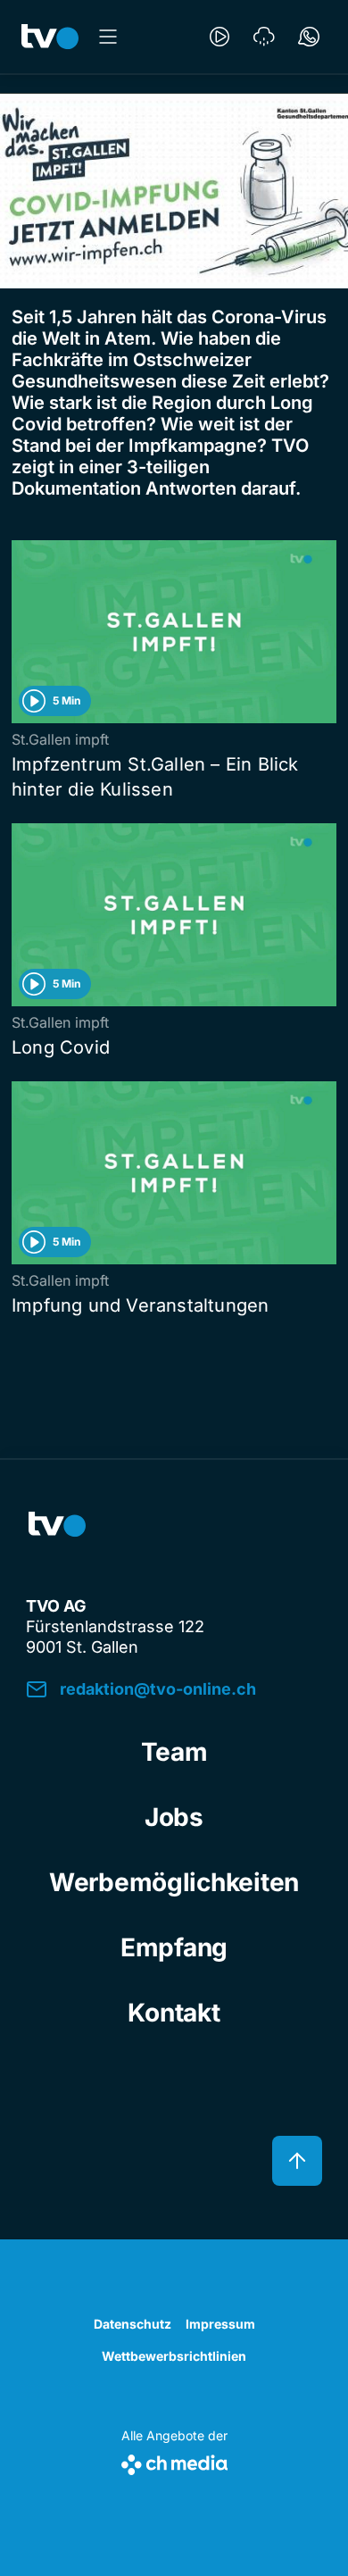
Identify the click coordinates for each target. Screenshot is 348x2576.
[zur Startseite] (50, 37)
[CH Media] (174, 2461)
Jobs (174, 1817)
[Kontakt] (309, 37)
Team (174, 1752)
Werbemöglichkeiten (174, 1882)
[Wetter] (264, 37)
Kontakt (174, 2013)
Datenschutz (133, 2324)
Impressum (220, 2324)
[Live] (220, 37)
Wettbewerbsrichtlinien (174, 2356)
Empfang (174, 1947)
